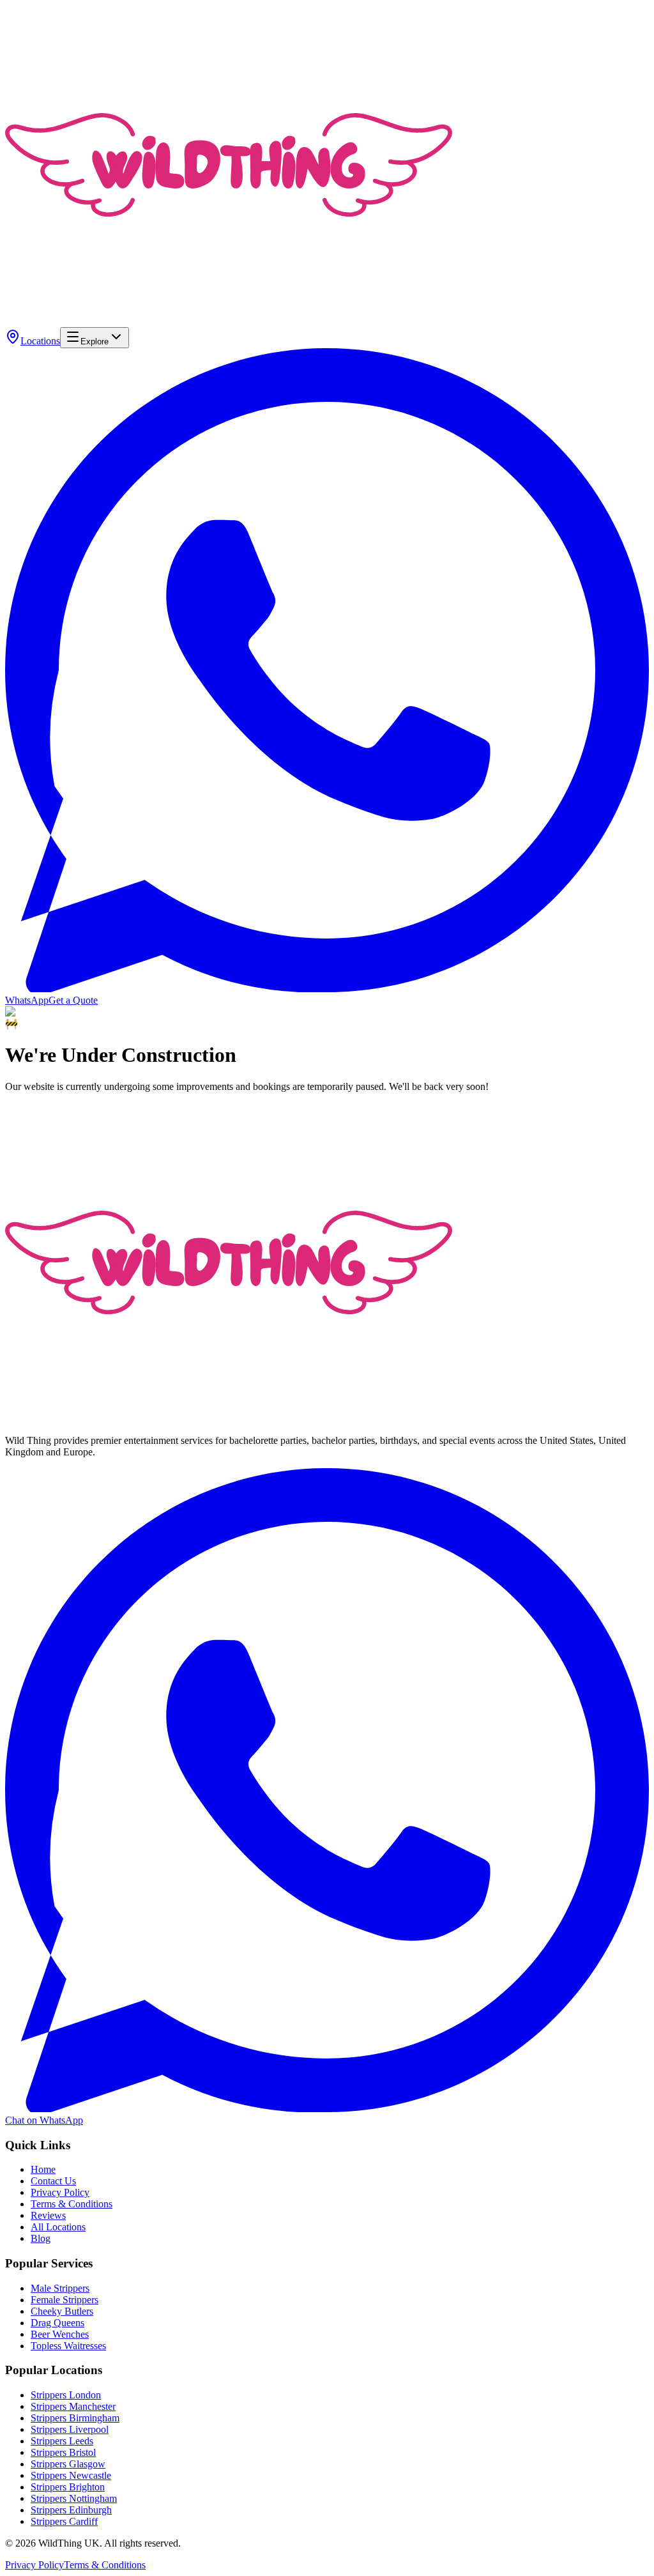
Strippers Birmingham (75, 2418)
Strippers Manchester (73, 2406)
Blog (41, 2238)
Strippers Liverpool (70, 2429)
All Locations (58, 2227)
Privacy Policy (60, 2192)
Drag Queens (57, 2323)
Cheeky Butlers (62, 2311)
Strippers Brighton (68, 2487)
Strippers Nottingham (74, 2498)
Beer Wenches (60, 2334)
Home (43, 2169)
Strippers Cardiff (64, 2521)
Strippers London (66, 2395)
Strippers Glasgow (68, 2464)
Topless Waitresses (68, 2346)
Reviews (48, 2215)
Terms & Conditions (72, 2204)
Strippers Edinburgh (71, 2510)
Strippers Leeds (62, 2441)
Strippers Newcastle (71, 2475)
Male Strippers (60, 2288)
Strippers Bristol (63, 2452)
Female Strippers (65, 2300)
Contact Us (53, 2181)
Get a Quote (73, 1000)
